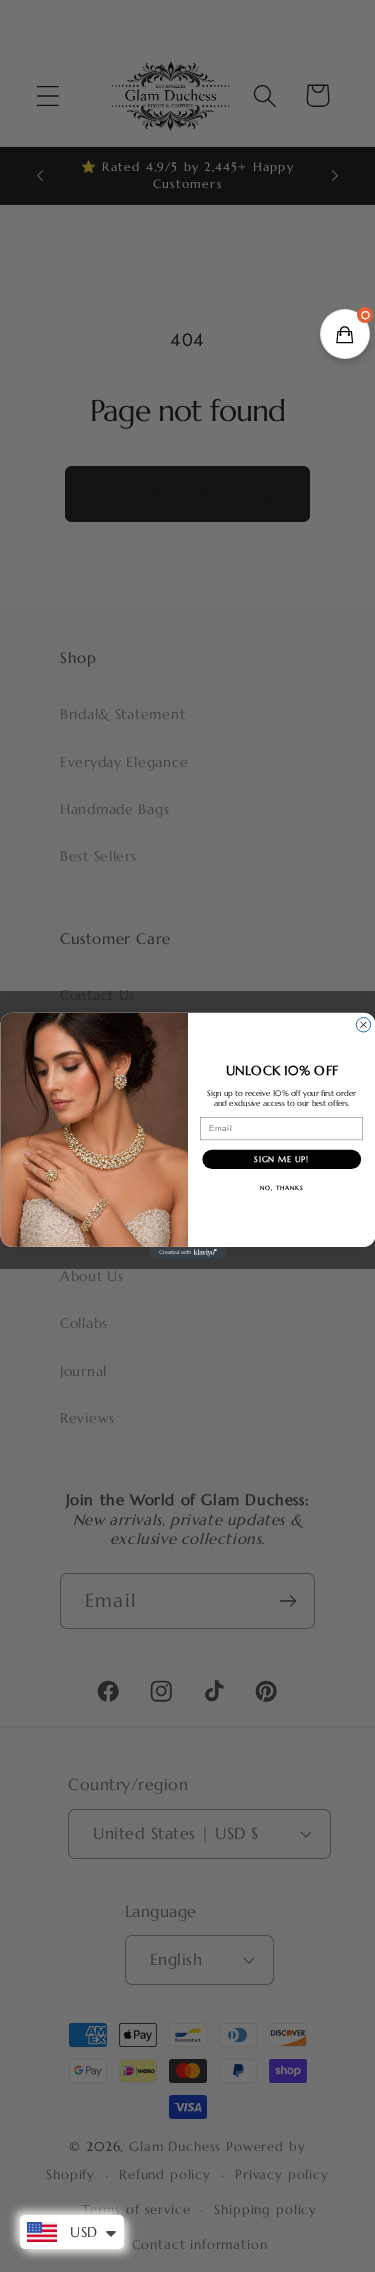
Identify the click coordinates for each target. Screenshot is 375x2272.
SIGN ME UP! (281, 1160)
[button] (345, 334)
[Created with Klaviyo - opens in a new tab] (187, 1253)
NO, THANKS (281, 1188)
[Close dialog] (363, 1025)
